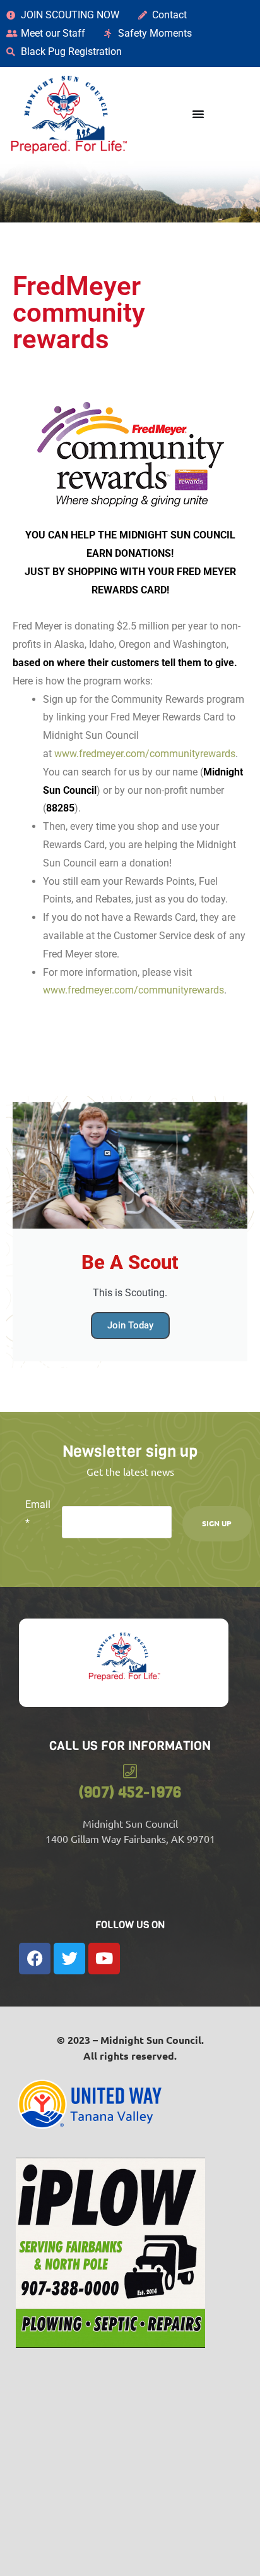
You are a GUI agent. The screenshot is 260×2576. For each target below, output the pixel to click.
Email (38, 1514)
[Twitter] (69, 1959)
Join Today (130, 1325)
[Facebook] (35, 1959)
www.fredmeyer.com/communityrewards (144, 754)
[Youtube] (104, 1959)
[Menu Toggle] (198, 114)
